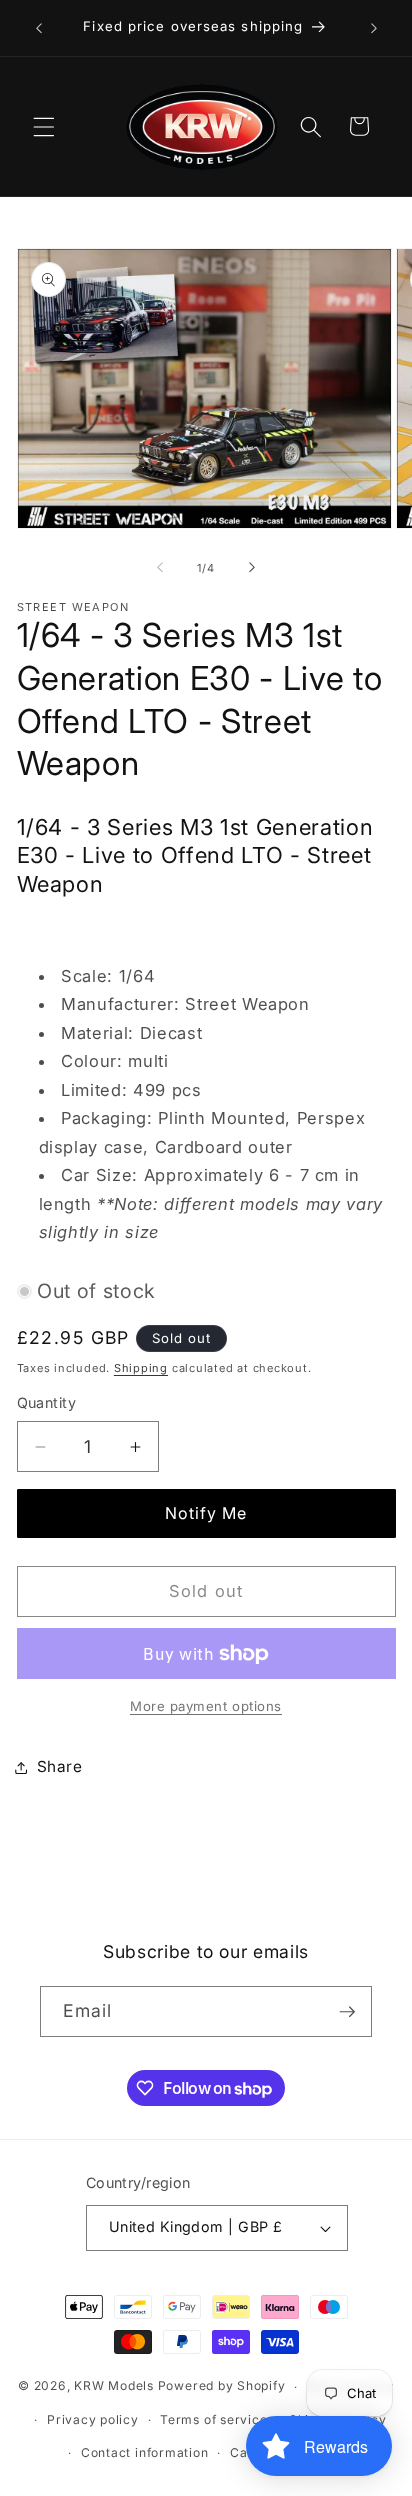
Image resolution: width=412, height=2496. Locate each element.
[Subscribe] (347, 2012)
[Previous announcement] (39, 28)
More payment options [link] (206, 1706)
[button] (44, 126)
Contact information (145, 2452)
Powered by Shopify (222, 2386)
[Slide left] (160, 568)
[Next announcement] (374, 28)
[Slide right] (252, 568)
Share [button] (60, 1766)
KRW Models (114, 2386)
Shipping (141, 1368)
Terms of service (213, 2419)
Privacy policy (93, 2419)
